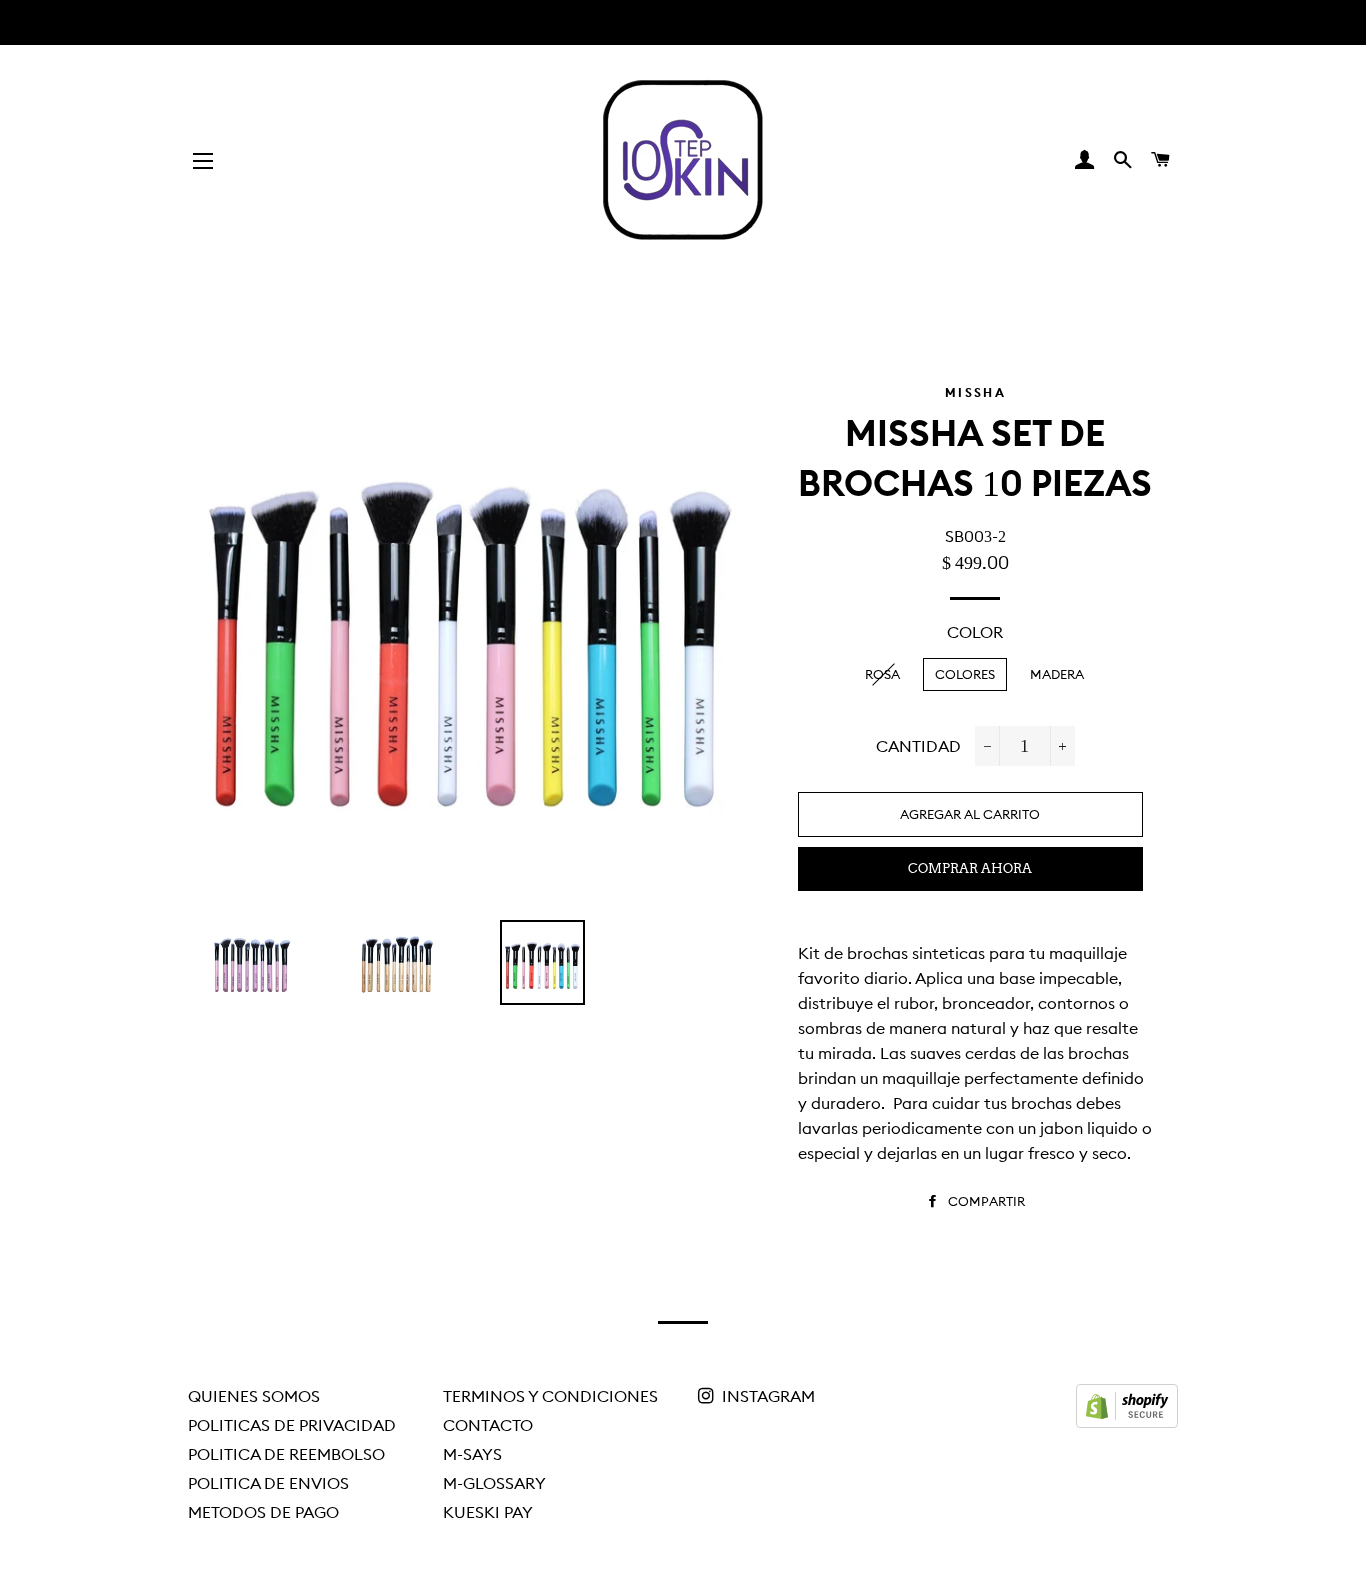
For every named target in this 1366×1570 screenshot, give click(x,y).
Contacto (488, 1425)
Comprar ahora (970, 868)
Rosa (882, 674)
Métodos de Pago (263, 1512)
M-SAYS (472, 1454)
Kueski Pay (488, 1512)
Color (975, 632)
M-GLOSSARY (494, 1483)
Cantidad (918, 746)
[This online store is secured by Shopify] (1127, 1422)
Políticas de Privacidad (292, 1425)
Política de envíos (268, 1483)
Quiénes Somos (254, 1396)
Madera (1057, 674)
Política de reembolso (286, 1454)
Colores (965, 674)
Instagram (766, 1396)
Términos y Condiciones (550, 1396)
